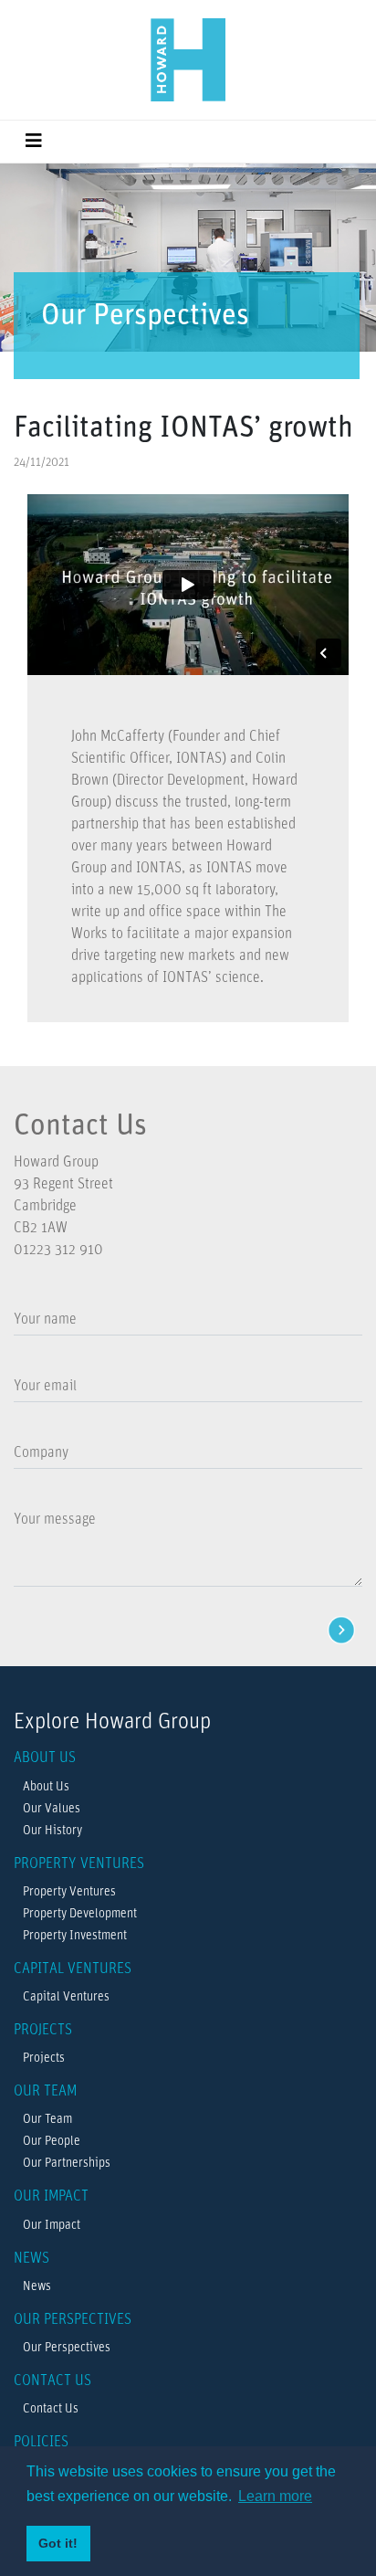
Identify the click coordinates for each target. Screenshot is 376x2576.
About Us (46, 1787)
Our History (52, 1831)
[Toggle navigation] (34, 142)
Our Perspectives (67, 2348)
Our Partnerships (67, 2164)
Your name (45, 1320)
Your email (45, 1387)
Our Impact (52, 2226)
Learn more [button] (275, 2496)
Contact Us (51, 2409)
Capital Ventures (66, 1997)
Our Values (52, 1809)
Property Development (80, 1914)
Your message (55, 1520)
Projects (44, 2059)
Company (41, 1453)
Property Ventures (69, 1892)
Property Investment (75, 1936)
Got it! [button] (58, 2543)
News (37, 2287)
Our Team (47, 2120)
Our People (52, 2142)
